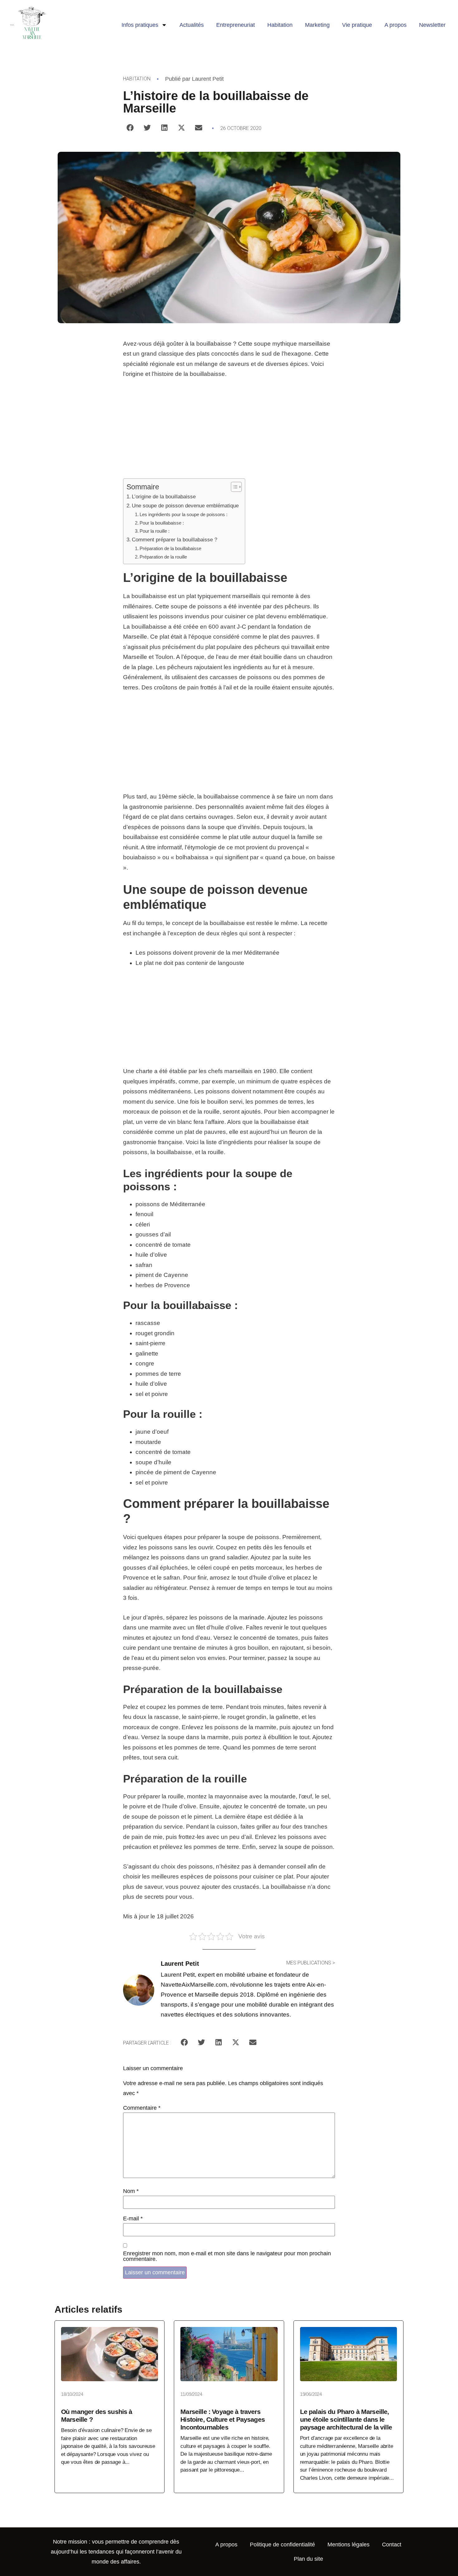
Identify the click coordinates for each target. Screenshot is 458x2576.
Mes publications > (311, 1963)
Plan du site (308, 2559)
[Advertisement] (229, 432)
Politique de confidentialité (282, 2545)
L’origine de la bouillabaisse (164, 496)
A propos (396, 25)
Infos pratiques (140, 25)
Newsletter (432, 25)
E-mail (133, 2219)
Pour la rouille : (155, 531)
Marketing (317, 25)
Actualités (192, 25)
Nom (131, 2191)
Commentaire (142, 2108)
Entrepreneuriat (236, 25)
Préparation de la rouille (163, 557)
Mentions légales (348, 2545)
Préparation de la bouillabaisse (170, 548)
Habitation (280, 25)
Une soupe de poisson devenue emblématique (185, 506)
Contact (392, 2545)
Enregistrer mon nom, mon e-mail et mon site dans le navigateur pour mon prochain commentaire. (227, 2256)
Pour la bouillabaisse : (162, 523)
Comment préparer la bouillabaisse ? (174, 540)
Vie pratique (357, 25)
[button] (130, 128)
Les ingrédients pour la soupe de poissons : (184, 514)
